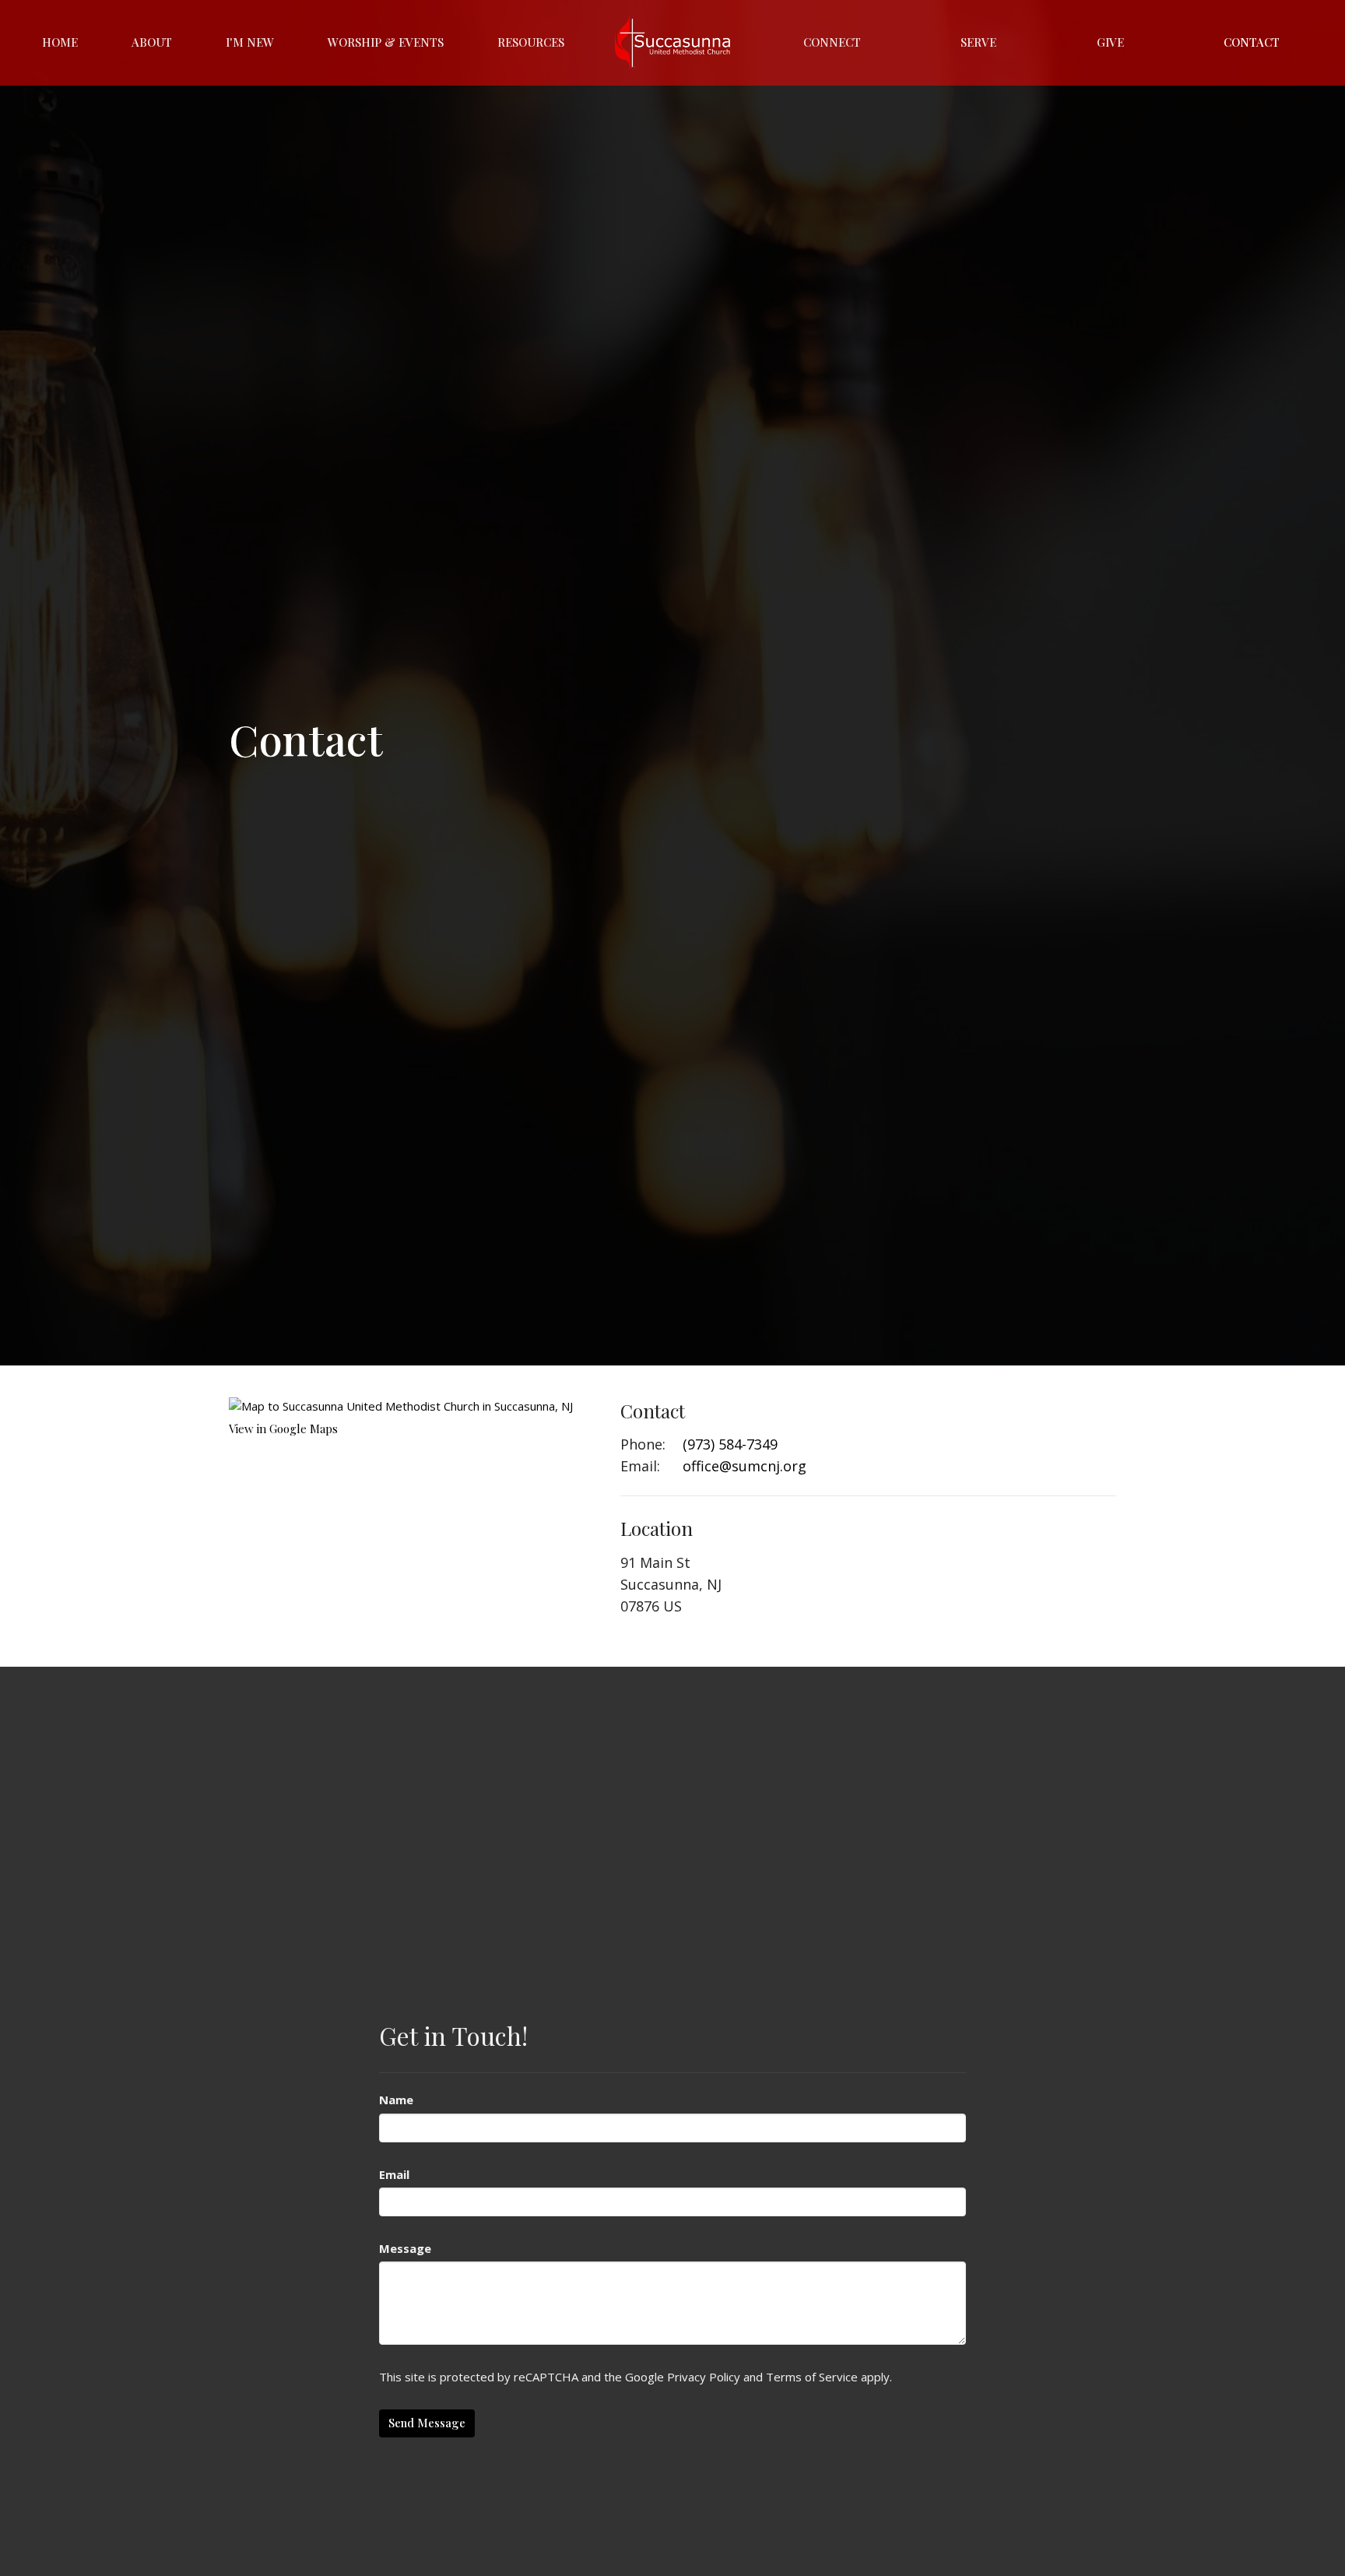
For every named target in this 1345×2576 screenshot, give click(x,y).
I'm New (250, 42)
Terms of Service (812, 2377)
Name (396, 2100)
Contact (1252, 42)
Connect (832, 42)
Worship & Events (386, 42)
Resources (531, 42)
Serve (978, 42)
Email (394, 2174)
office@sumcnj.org (744, 1466)
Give (1110, 42)
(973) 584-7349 (730, 1444)
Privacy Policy (704, 2377)
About (152, 42)
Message (405, 2248)
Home (60, 42)
